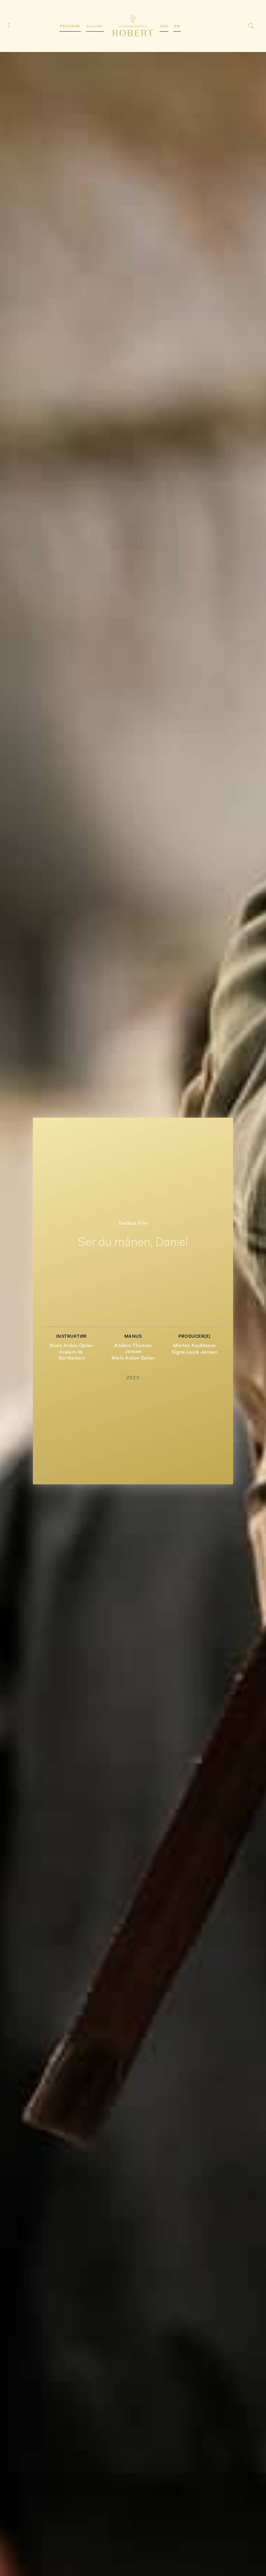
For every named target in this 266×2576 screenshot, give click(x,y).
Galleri (95, 27)
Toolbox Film (133, 1224)
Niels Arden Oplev (71, 1346)
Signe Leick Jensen (194, 1352)
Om (177, 27)
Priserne (70, 27)
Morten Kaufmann (195, 1346)
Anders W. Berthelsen (72, 1355)
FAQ (164, 27)
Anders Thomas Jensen (133, 1349)
